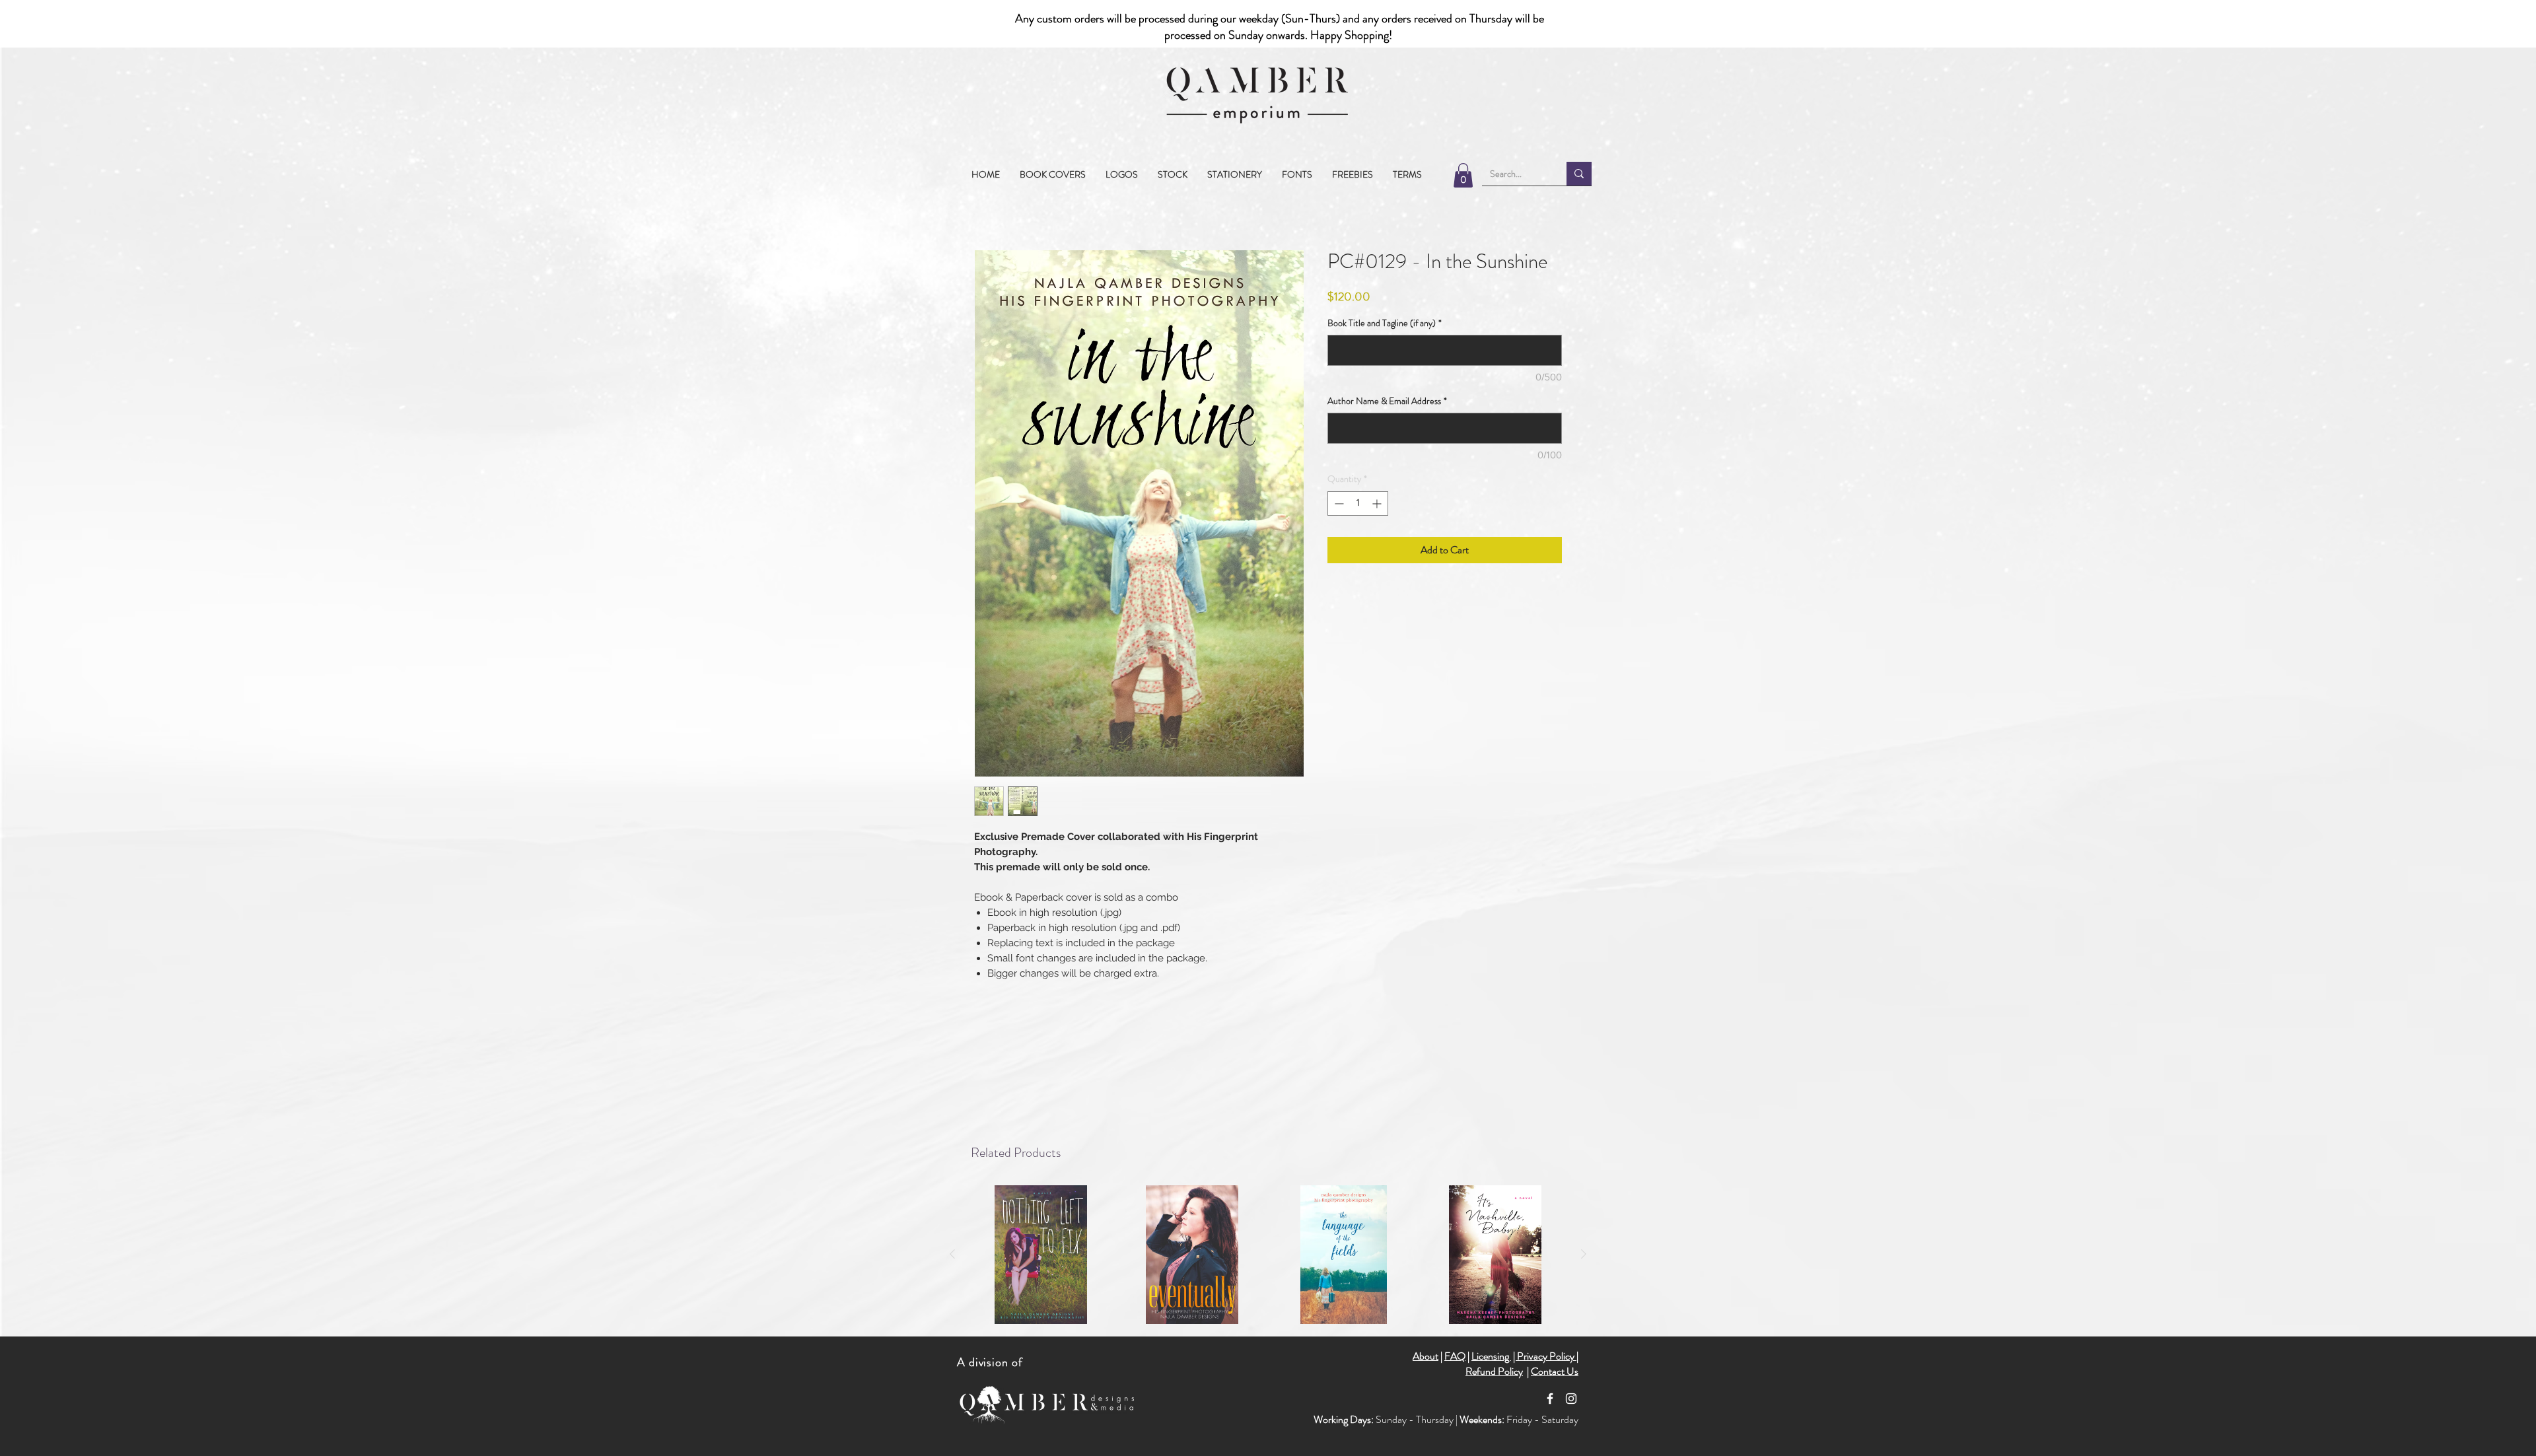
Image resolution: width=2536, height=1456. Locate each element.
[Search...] (1579, 174)
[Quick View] (1041, 1255)
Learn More (1516, 318)
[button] (1173, 174)
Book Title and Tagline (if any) (1385, 344)
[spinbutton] (1358, 525)
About (1426, 1356)
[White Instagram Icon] (1571, 1399)
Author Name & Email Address (1387, 422)
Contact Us (1555, 1371)
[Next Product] (1584, 1254)
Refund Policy (1494, 1371)
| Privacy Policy (1545, 1356)
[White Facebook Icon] (1550, 1399)
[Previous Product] (952, 1254)
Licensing (1491, 1356)
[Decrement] (1338, 525)
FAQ (1455, 1356)
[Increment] (1378, 525)
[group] (1268, 1255)
